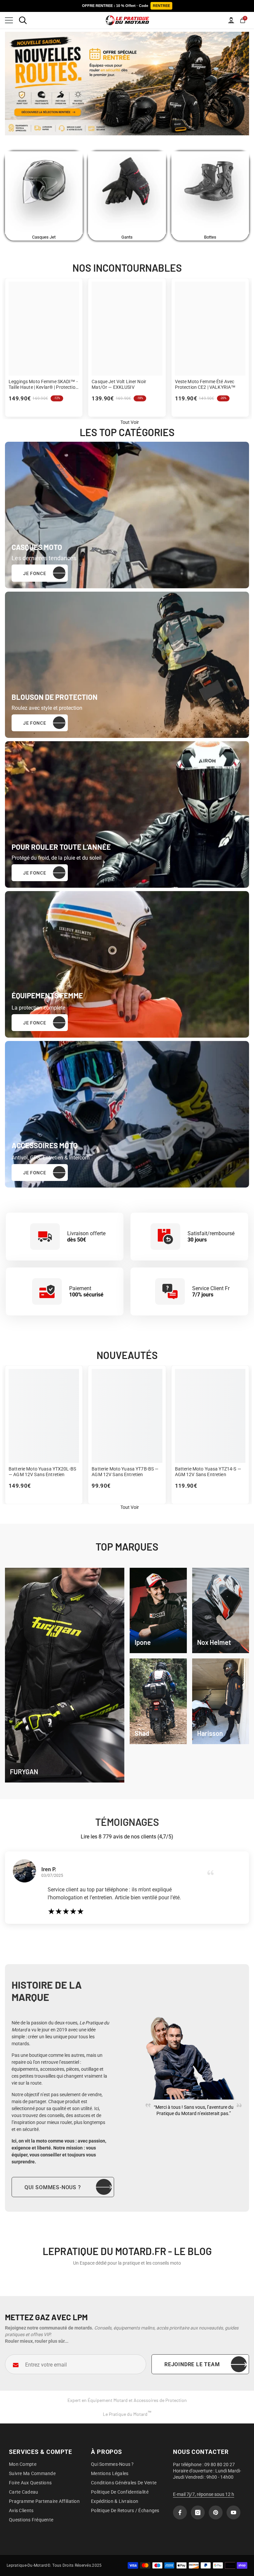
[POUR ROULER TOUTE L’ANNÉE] (127, 814)
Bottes (210, 237)
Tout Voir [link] (130, 422)
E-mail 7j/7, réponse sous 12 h (204, 2494)
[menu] (9, 20)
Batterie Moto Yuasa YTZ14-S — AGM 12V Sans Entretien (208, 1472)
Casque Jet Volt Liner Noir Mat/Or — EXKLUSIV (119, 384)
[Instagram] (198, 2512)
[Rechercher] (23, 20)
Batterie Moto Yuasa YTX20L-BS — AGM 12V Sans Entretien (42, 1472)
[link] (158, 1611)
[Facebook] (180, 2512)
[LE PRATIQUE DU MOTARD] (44, 193)
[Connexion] (231, 20)
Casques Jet (44, 237)
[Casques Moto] (127, 515)
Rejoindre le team (192, 2364)
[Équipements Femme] (127, 964)
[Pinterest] (216, 2512)
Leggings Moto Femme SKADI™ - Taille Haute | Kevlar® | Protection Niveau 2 (43, 384)
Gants (127, 237)
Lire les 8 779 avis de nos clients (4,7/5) (127, 1837)
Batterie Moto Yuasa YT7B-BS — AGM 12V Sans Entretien (125, 1472)
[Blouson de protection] (127, 665)
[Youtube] (233, 2512)
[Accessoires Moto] (127, 1114)
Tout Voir (130, 1507)
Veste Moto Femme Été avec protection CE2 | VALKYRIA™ (205, 384)
